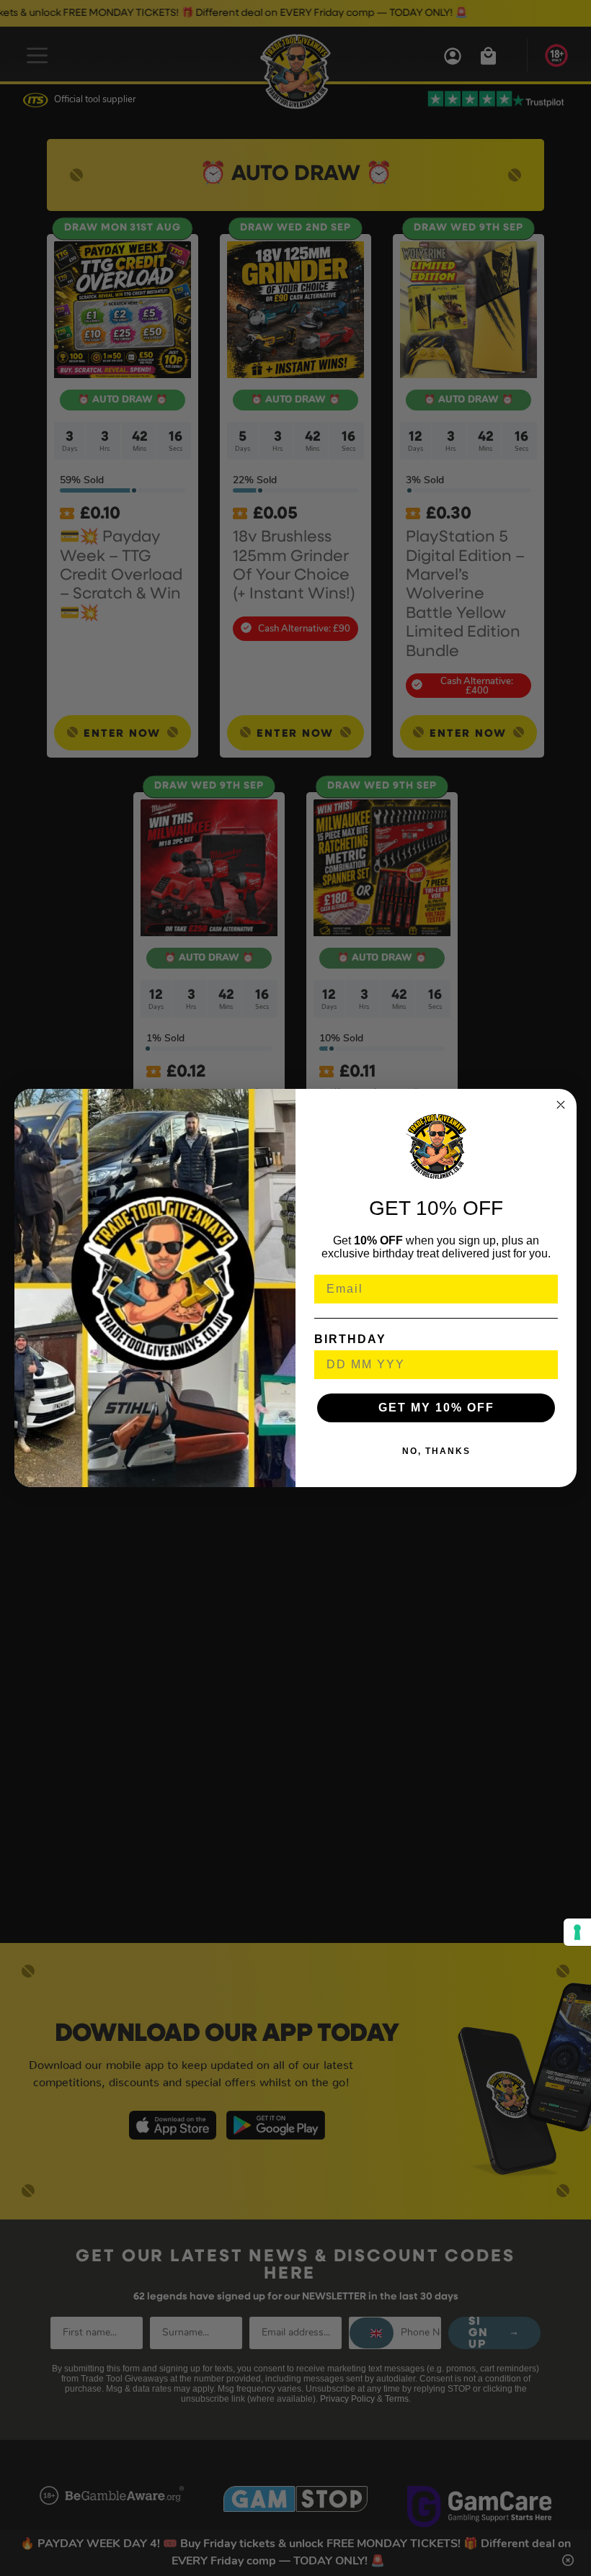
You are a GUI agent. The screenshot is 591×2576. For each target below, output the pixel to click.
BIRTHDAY (350, 1339)
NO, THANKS (436, 1451)
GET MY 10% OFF (436, 1408)
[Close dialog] (561, 1105)
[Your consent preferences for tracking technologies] (577, 1932)
